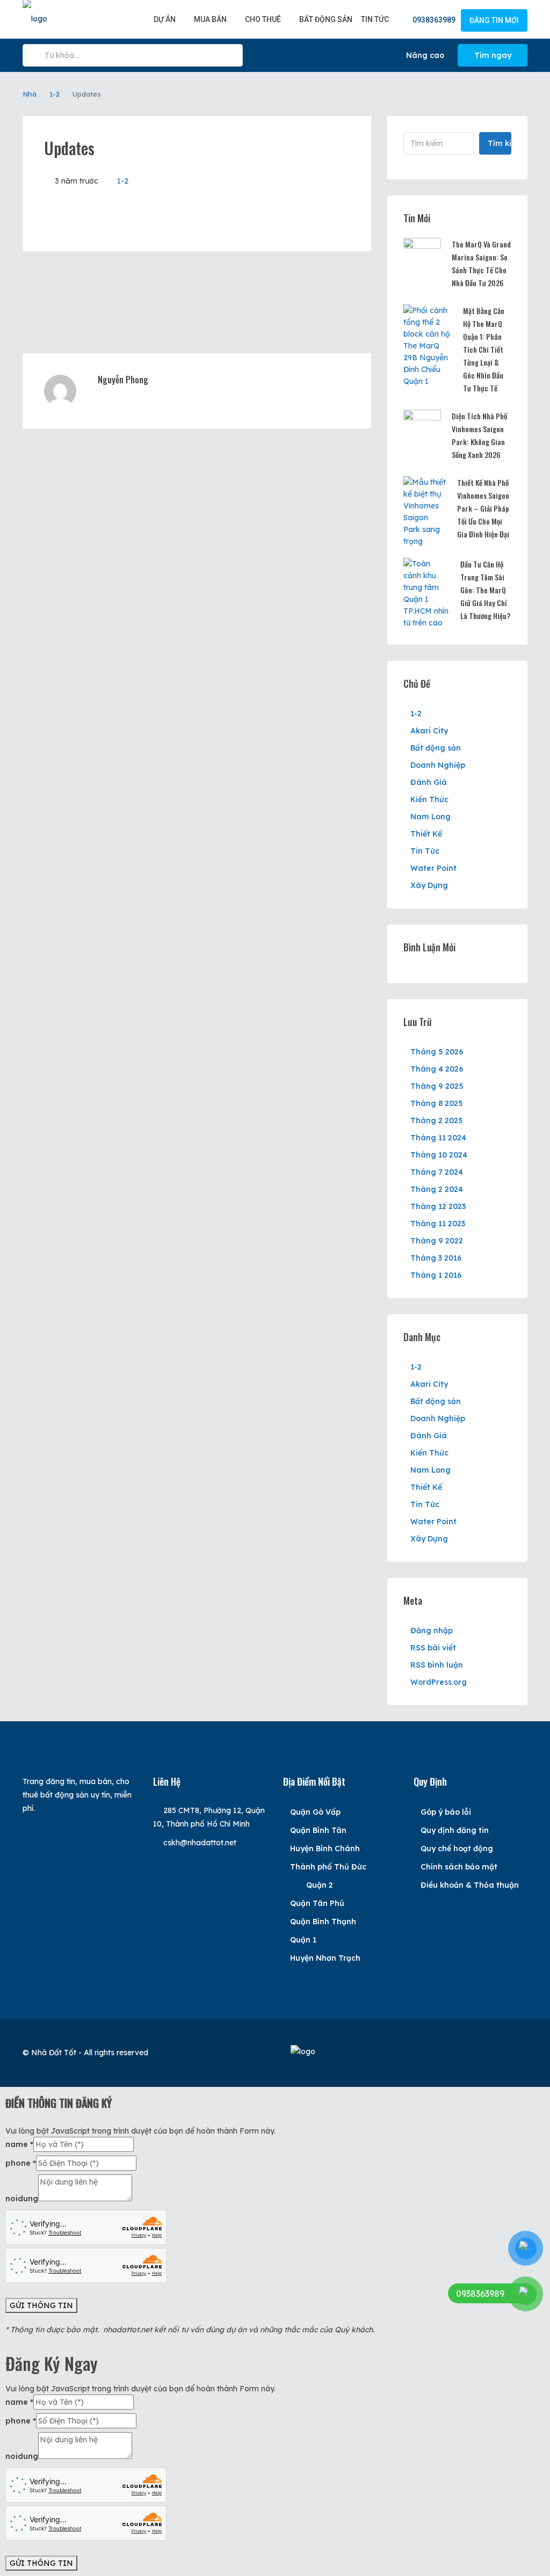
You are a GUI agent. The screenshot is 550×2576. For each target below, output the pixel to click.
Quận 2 (320, 1885)
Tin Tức (375, 19)
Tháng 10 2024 (439, 1155)
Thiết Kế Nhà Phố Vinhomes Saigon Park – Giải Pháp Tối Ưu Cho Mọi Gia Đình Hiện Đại (483, 508)
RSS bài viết (433, 1648)
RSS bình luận (437, 1665)
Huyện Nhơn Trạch (325, 1958)
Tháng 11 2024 (438, 1138)
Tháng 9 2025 (437, 1086)
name (19, 2144)
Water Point (433, 868)
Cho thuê (263, 19)
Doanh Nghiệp (438, 765)
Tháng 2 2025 (437, 1120)
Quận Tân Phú (317, 1903)
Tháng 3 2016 (436, 1258)
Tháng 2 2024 (437, 1189)
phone (21, 2163)
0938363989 (433, 20)
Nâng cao (424, 55)
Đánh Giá (429, 782)
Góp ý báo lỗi (446, 1812)
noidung (22, 2199)
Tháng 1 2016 (436, 1275)
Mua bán (210, 19)
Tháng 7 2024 (437, 1172)
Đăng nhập (432, 1631)
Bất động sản (326, 19)
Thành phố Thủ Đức (328, 1867)
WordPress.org (439, 1682)
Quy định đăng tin (455, 1830)
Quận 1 (303, 1940)
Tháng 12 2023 (438, 1206)
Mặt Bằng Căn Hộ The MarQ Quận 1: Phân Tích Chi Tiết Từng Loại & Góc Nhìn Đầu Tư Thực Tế (484, 349)
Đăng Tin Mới (494, 20)
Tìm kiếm (500, 143)
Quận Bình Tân (318, 1830)
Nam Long (430, 817)
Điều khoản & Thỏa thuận (470, 1885)
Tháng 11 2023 (438, 1224)
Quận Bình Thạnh (323, 1922)
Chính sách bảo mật (459, 1867)
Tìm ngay (493, 55)
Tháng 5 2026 (437, 1052)
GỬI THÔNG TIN (41, 2305)
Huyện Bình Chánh (325, 1849)
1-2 (55, 94)
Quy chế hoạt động (457, 1849)
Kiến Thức (429, 799)
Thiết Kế (426, 834)
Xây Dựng (429, 885)
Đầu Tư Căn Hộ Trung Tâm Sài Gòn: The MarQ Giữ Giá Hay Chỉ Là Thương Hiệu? (485, 590)
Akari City (429, 731)
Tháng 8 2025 (437, 1103)
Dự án (165, 19)
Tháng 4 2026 (437, 1069)
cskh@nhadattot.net (200, 1843)
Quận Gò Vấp (315, 1812)
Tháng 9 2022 (437, 1241)
